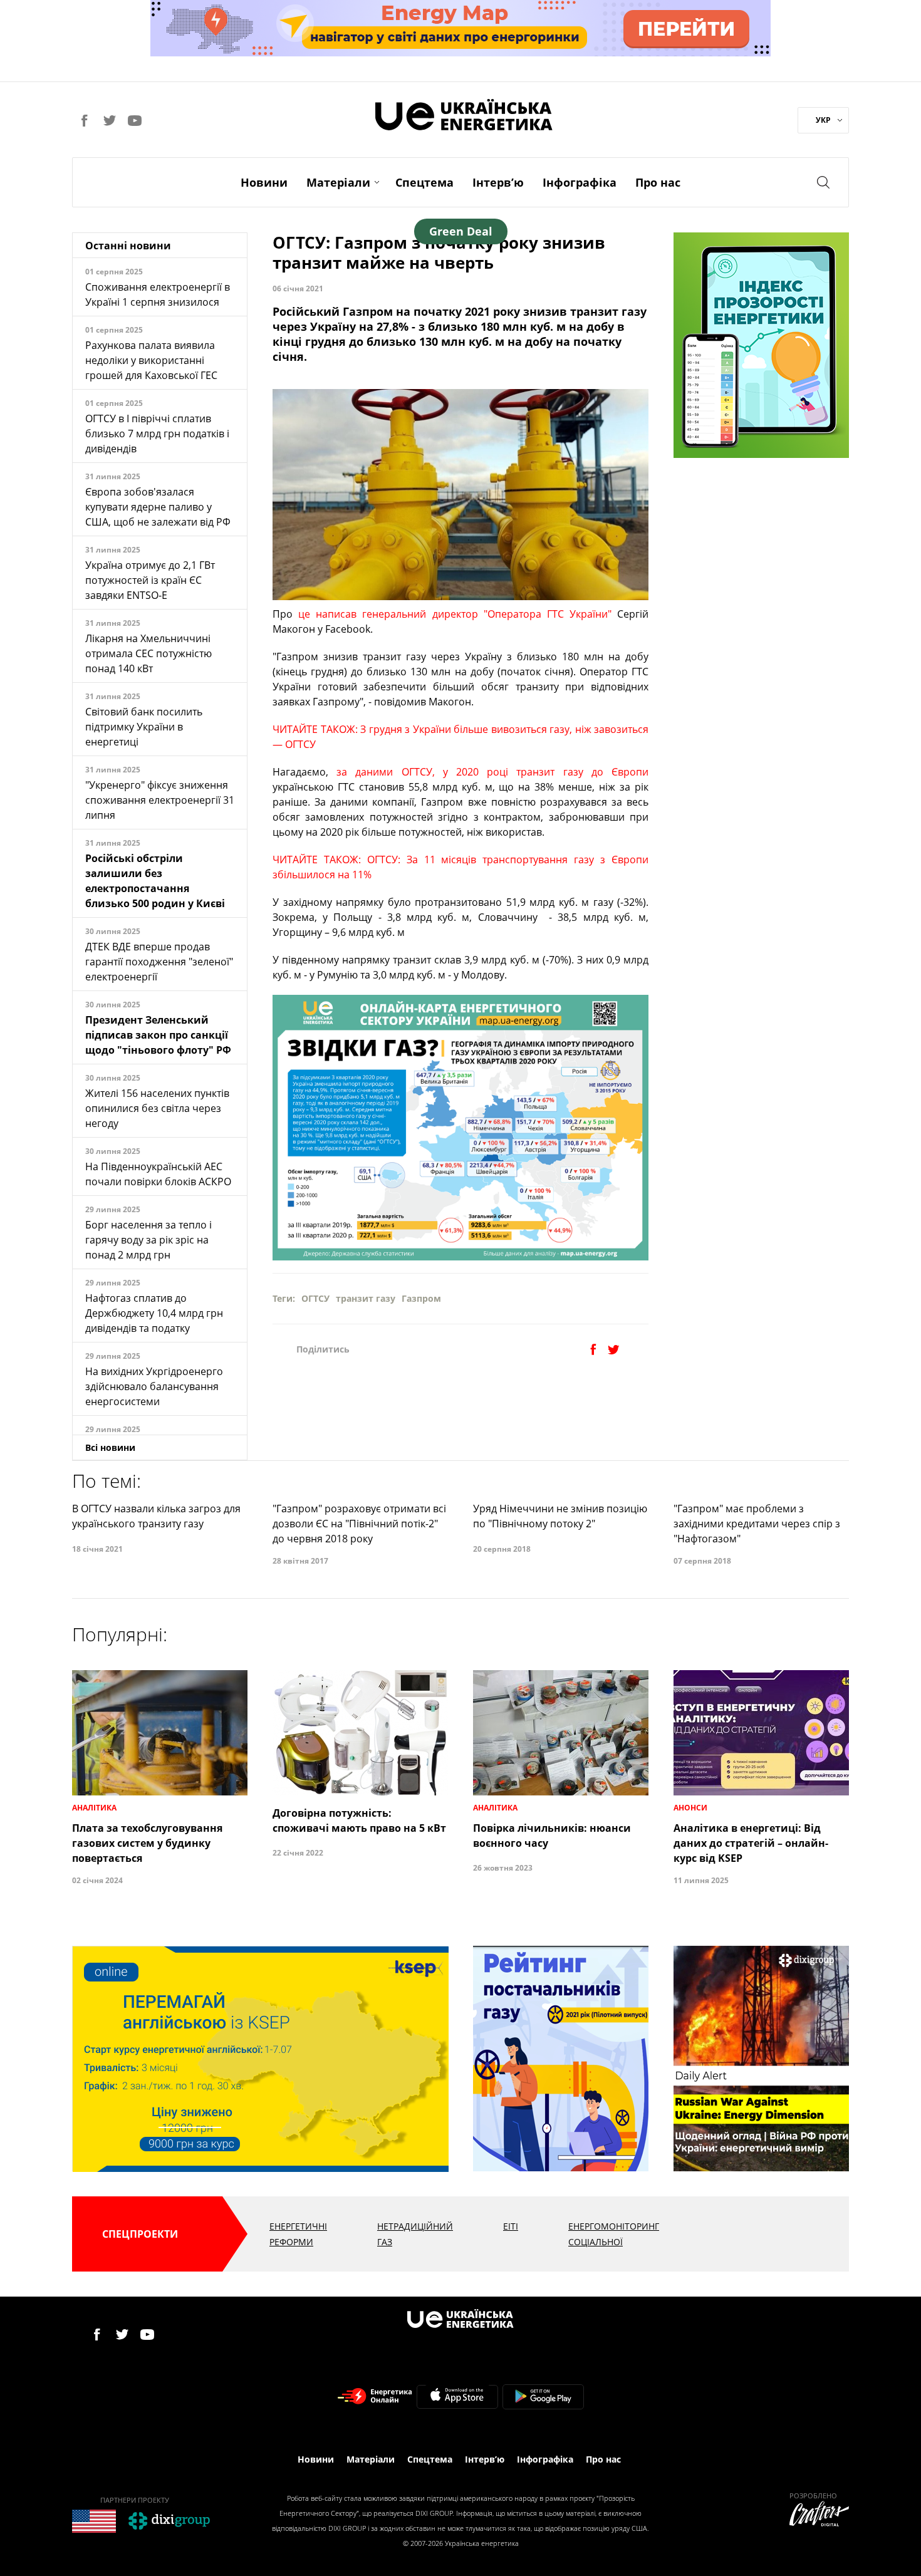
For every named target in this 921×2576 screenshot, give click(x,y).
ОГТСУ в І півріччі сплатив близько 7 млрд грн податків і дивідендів (157, 434)
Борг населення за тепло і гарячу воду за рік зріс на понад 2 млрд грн (148, 1240)
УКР (823, 120)
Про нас (658, 182)
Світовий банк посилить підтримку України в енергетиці (144, 727)
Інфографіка (580, 182)
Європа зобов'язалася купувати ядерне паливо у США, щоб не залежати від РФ (158, 507)
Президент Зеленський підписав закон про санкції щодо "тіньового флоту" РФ (158, 1035)
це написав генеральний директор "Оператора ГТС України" (455, 614)
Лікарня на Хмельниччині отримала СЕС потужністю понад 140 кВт (148, 653)
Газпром (421, 1298)
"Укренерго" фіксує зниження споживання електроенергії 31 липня (160, 800)
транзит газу (366, 1298)
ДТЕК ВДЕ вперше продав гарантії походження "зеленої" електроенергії (159, 962)
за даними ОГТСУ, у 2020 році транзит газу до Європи (492, 772)
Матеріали (338, 182)
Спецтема (424, 182)
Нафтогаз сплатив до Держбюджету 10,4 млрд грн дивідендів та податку (154, 1313)
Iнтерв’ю (498, 182)
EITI (511, 2226)
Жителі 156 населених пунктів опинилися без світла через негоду (157, 1108)
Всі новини (110, 1447)
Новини (264, 182)
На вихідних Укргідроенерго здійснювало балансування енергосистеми (154, 1386)
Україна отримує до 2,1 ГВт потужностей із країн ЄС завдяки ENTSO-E (150, 580)
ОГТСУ (315, 1298)
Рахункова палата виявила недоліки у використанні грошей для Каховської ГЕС (151, 360)
